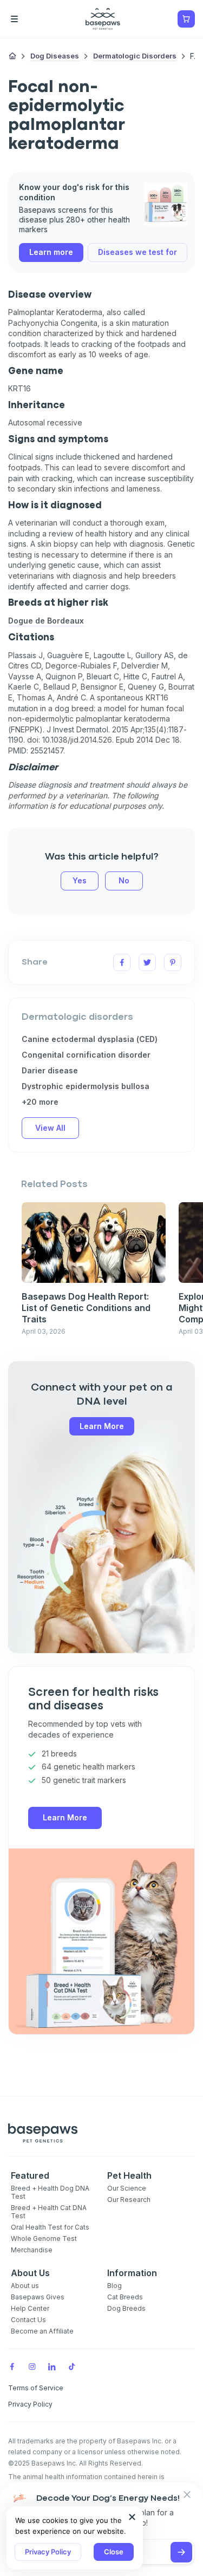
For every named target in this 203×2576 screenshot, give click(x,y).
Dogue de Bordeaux (46, 621)
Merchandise (32, 2250)
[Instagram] (32, 2367)
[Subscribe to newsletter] (181, 2552)
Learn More (102, 1426)
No (124, 880)
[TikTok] (72, 2367)
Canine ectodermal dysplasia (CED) (90, 1039)
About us (25, 2286)
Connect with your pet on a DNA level (102, 1395)
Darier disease (50, 1070)
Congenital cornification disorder (86, 1055)
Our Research (129, 2200)
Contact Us (28, 2320)
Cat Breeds (125, 2297)
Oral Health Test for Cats (50, 2227)
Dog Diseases (55, 56)
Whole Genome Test (44, 2239)
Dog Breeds (126, 2308)
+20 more (40, 1102)
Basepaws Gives (38, 2297)
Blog (114, 2286)
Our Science (127, 2188)
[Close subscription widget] (187, 2495)
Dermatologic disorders (135, 56)
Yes (80, 880)
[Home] (12, 57)
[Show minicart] (186, 19)
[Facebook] (12, 2367)
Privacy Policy (48, 2552)
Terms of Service (36, 2388)
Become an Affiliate (42, 2331)
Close (114, 2552)
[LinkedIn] (52, 2367)
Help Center (30, 2308)
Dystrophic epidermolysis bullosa (86, 1086)
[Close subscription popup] (132, 2517)
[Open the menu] (30, 19)
